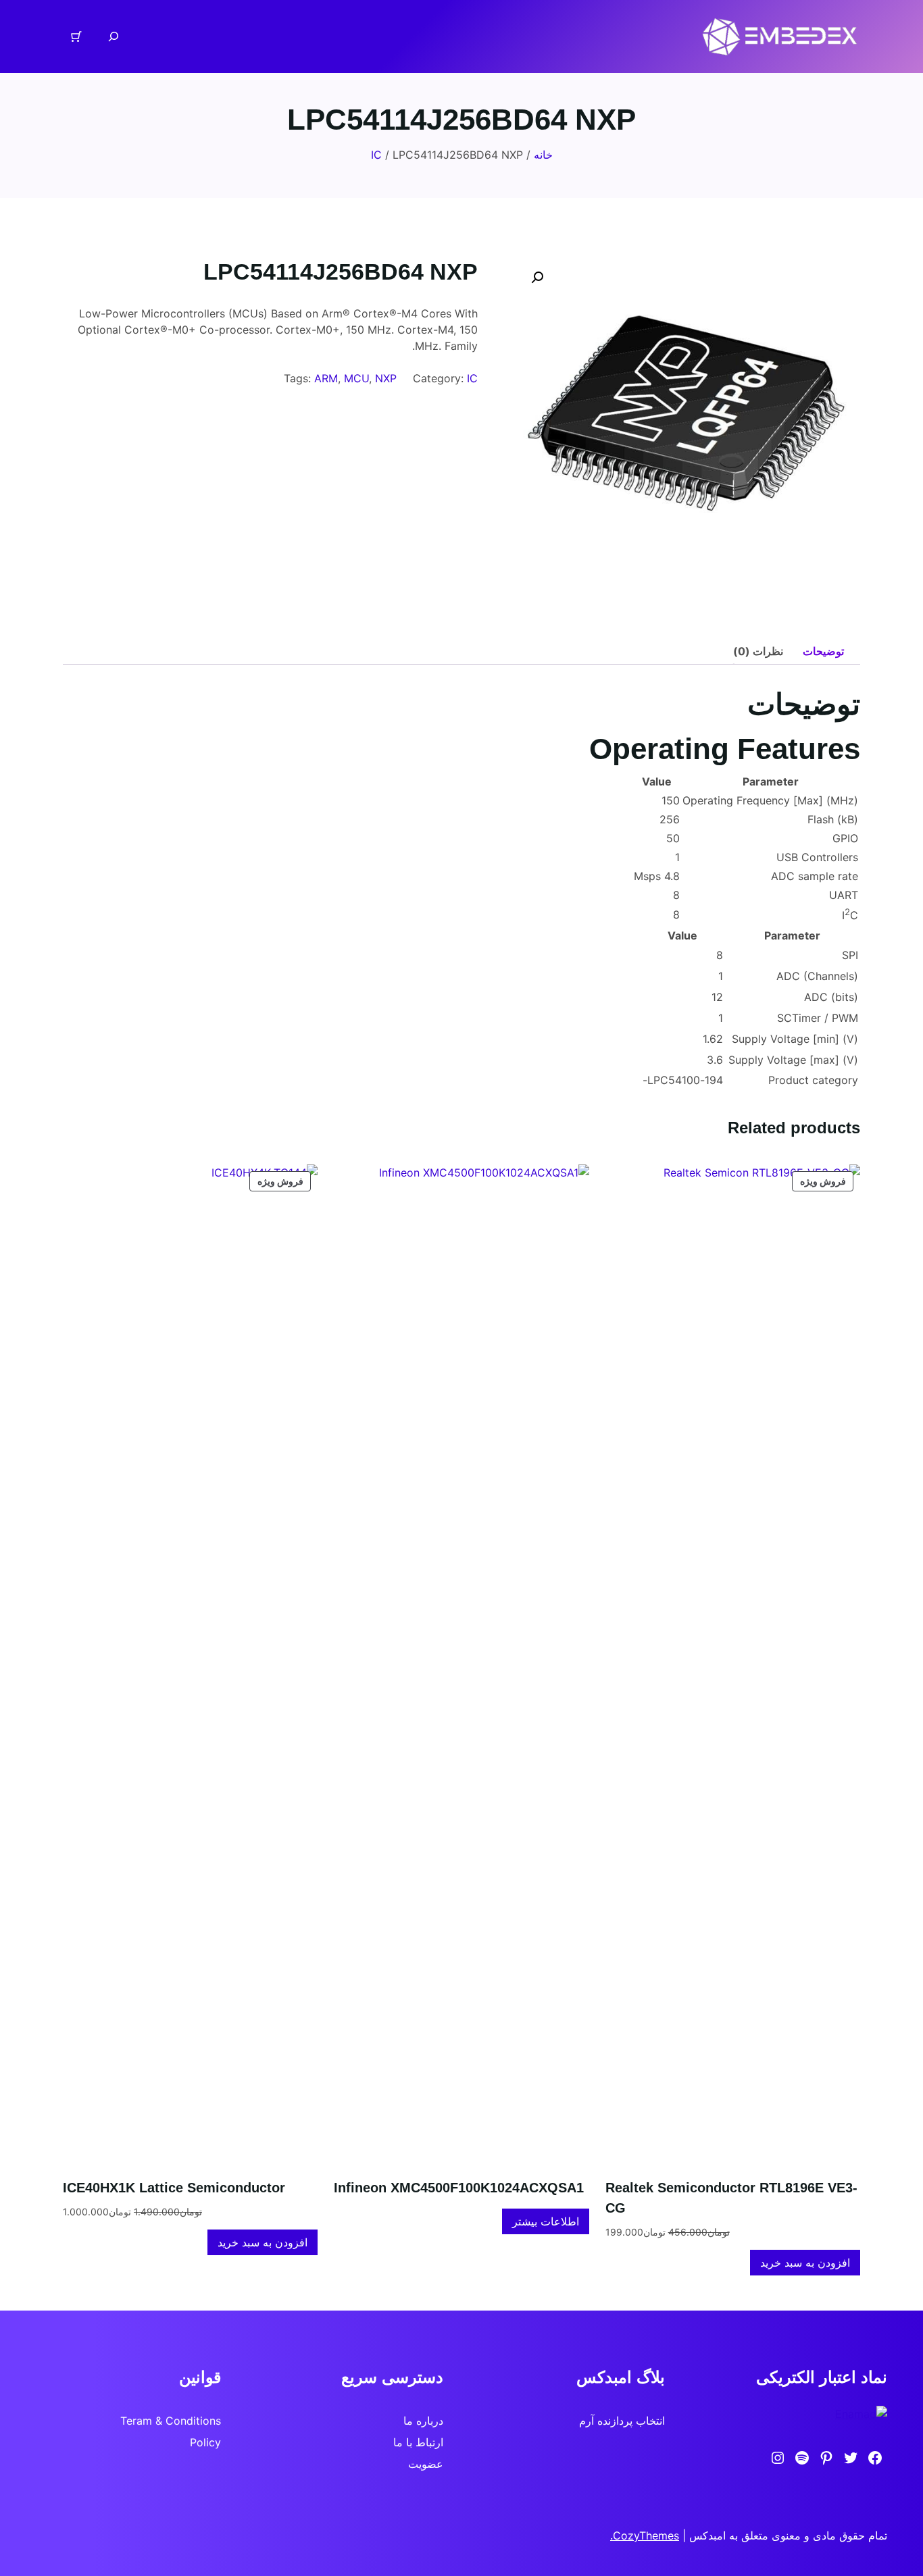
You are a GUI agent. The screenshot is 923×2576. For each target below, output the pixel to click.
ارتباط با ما (418, 2442)
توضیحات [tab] (823, 651)
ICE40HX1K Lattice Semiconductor (174, 2188)
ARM (326, 378)
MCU (356, 378)
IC (376, 155)
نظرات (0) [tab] (758, 651)
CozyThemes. (645, 2535)
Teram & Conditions (171, 2421)
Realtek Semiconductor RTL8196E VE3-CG (731, 2198)
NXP (386, 378)
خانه (543, 155)
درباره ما (423, 2421)
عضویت (426, 2464)
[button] (537, 278)
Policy (205, 2442)
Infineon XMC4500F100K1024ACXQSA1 (459, 2188)
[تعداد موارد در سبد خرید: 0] (76, 36)
